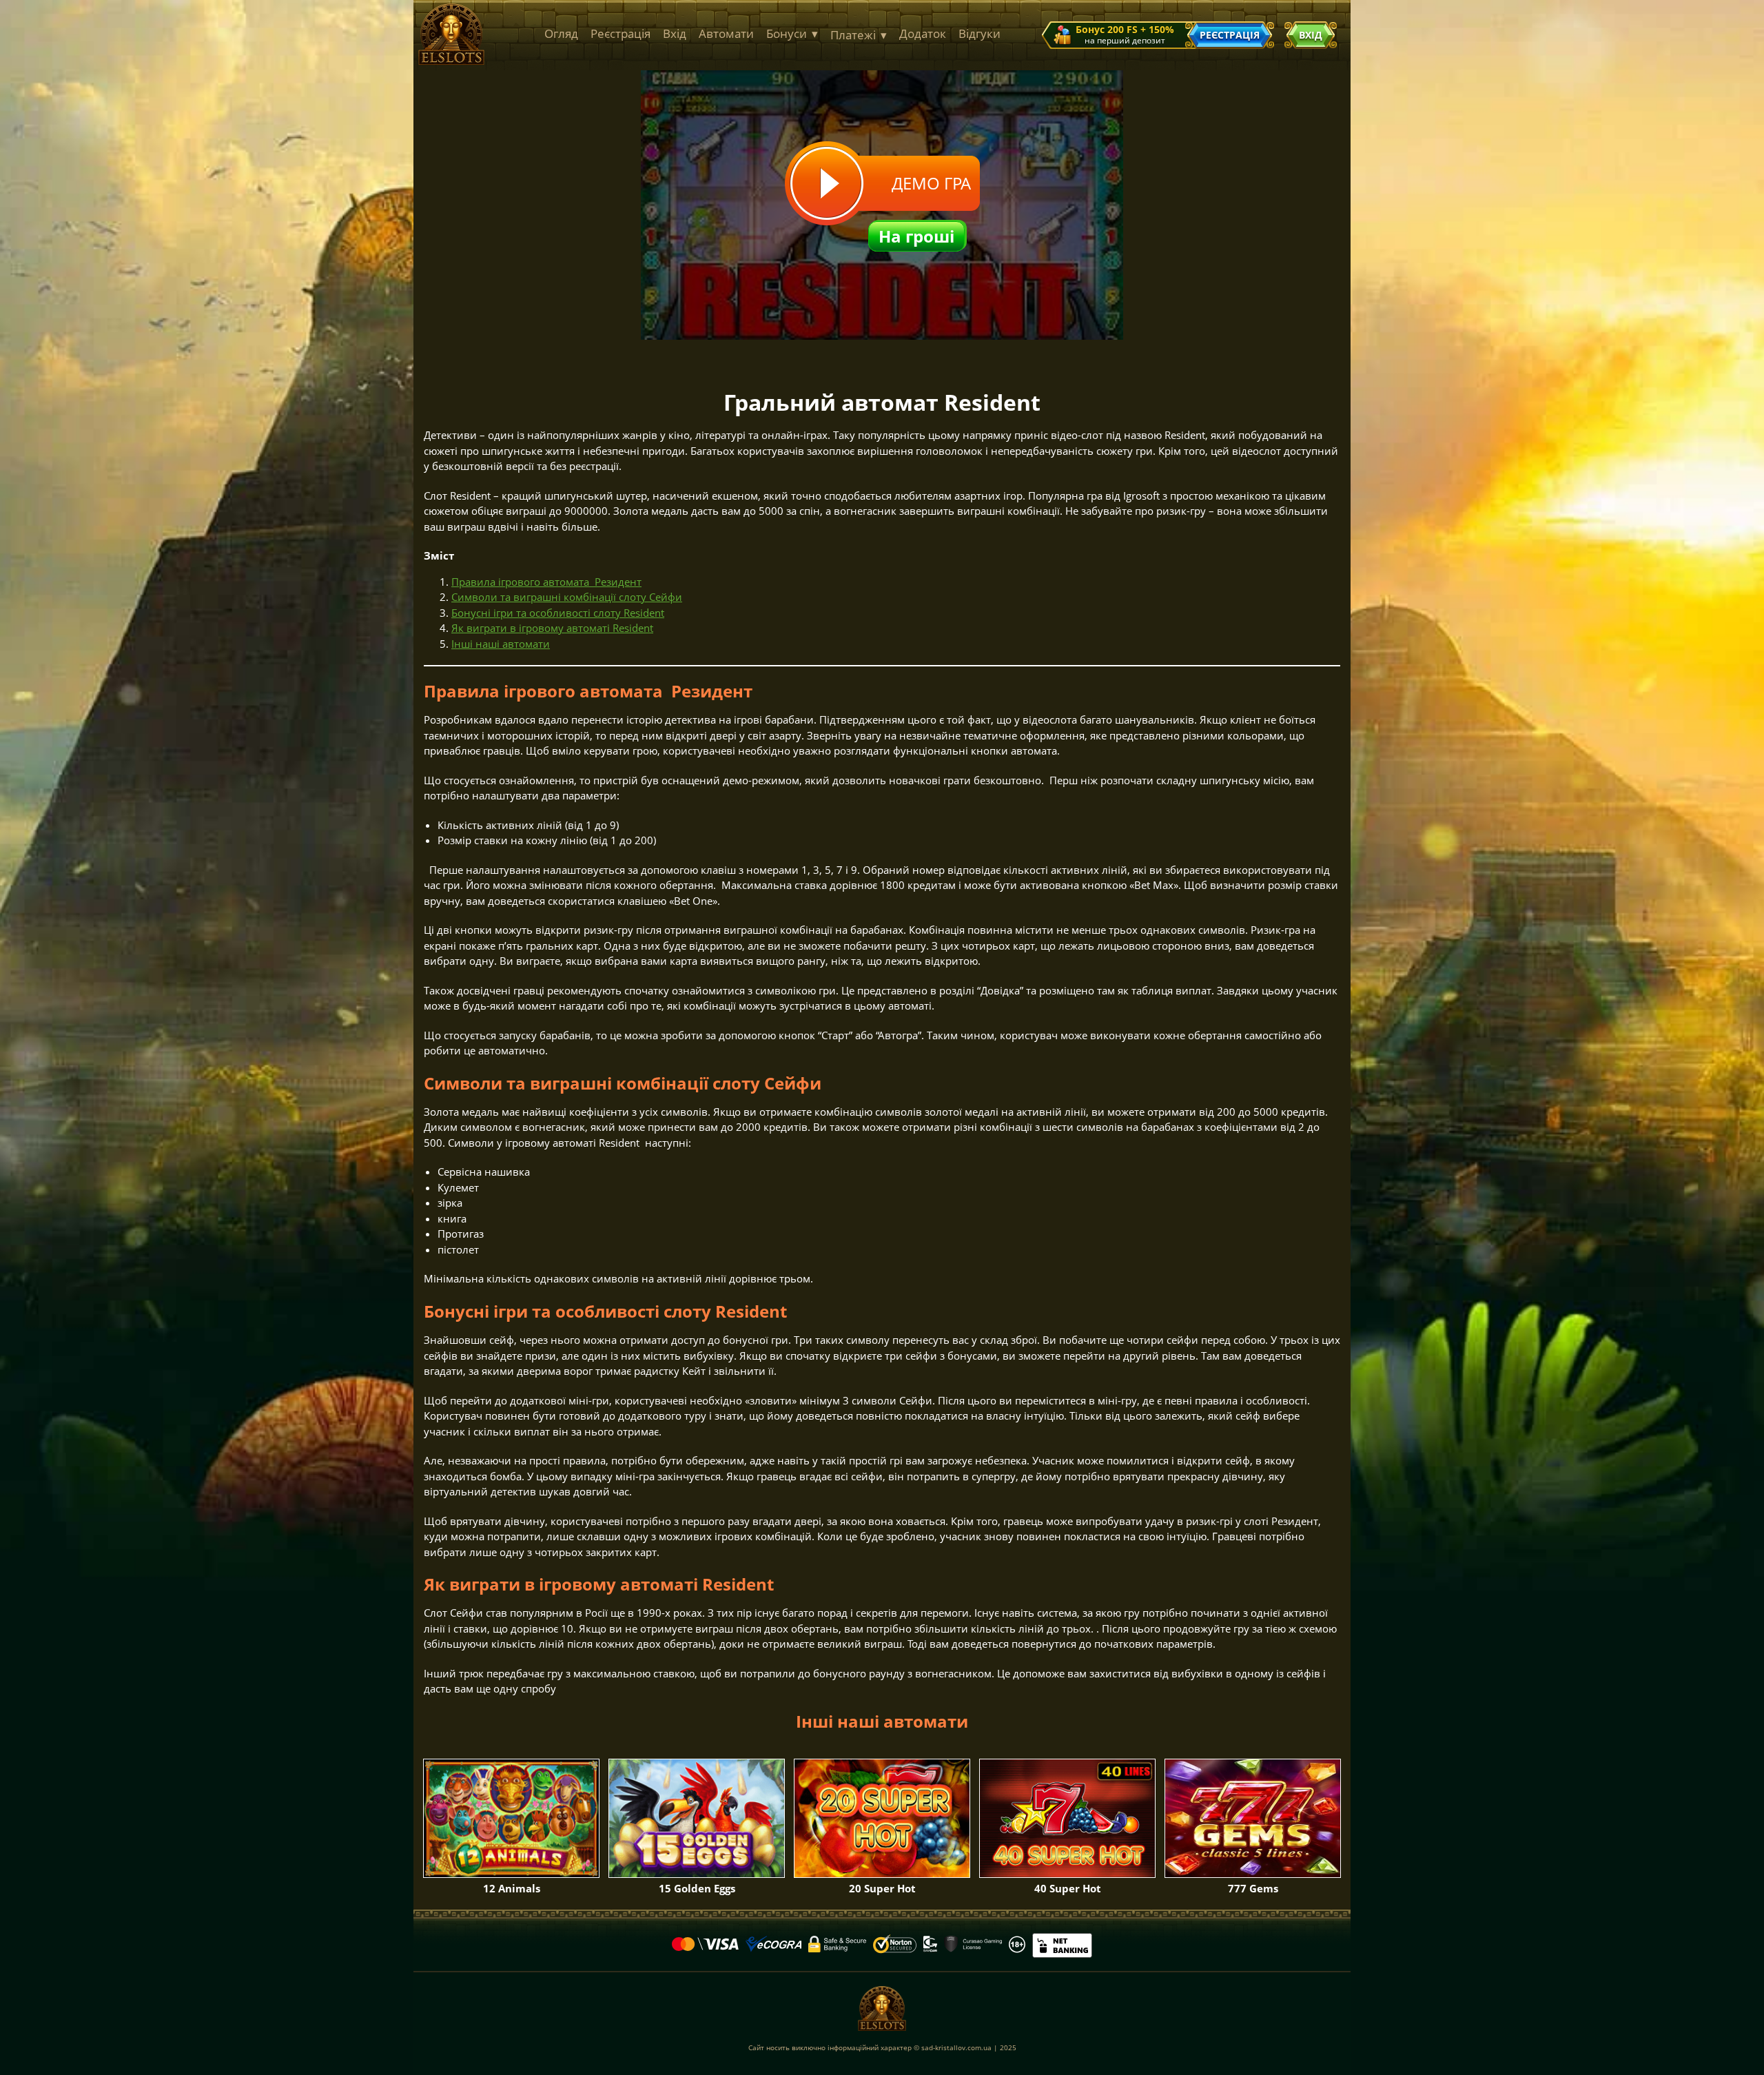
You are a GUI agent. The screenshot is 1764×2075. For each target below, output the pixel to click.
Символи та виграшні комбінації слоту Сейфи (567, 597)
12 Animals (512, 1888)
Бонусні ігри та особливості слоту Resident (558, 613)
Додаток (923, 33)
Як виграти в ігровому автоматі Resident (552, 628)
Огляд (561, 33)
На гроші (916, 236)
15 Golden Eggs (697, 1888)
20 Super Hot (882, 1888)
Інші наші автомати (501, 644)
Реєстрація (621, 33)
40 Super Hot (1068, 1888)
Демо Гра (931, 183)
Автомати (726, 33)
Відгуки (980, 33)
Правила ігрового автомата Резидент (546, 582)
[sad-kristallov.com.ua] (451, 61)
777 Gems (1253, 1888)
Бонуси (792, 33)
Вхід (675, 33)
